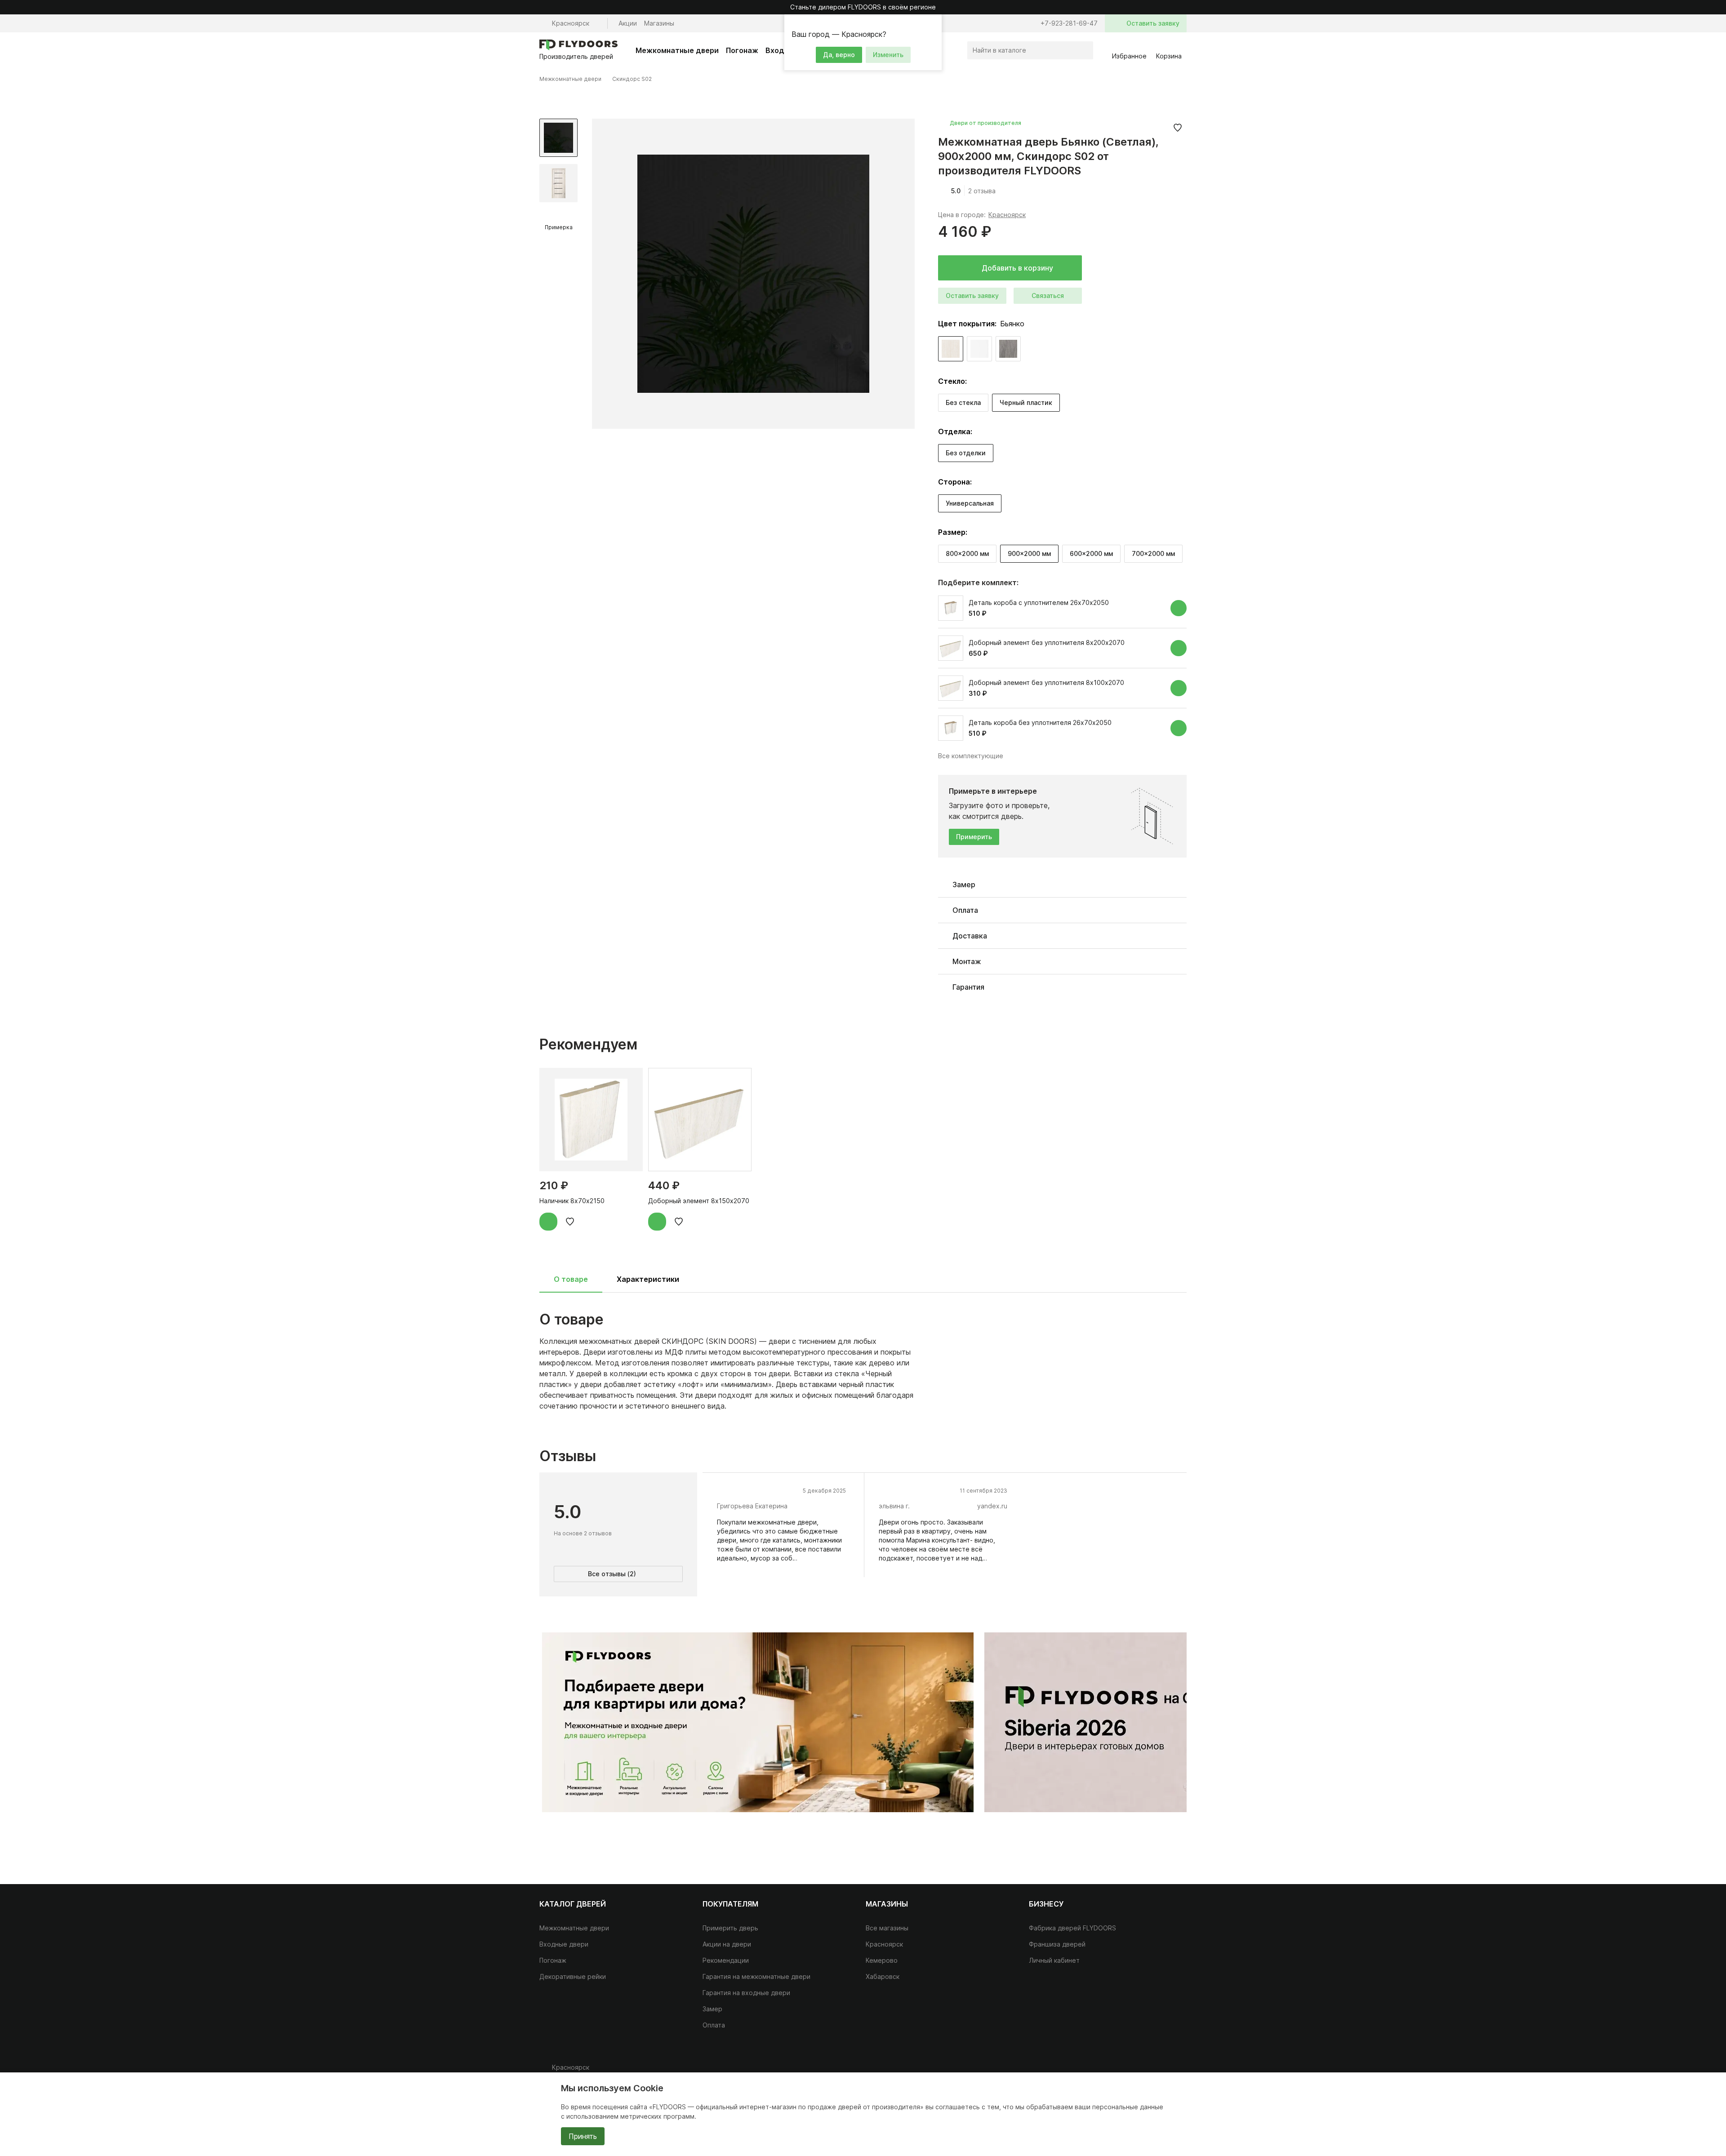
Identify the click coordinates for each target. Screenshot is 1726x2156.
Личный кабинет (1054, 1960)
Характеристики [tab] (648, 1279)
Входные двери (564, 1944)
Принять (583, 2136)
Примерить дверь (730, 1928)
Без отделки (966, 453)
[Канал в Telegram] (1160, 2071)
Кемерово (882, 1960)
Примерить (974, 837)
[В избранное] (1178, 128)
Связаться (1048, 296)
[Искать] (1084, 50)
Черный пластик (1026, 402)
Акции (628, 23)
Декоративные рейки (573, 1976)
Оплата (714, 2025)
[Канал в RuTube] (1124, 2071)
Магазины (659, 23)
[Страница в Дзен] (1178, 2071)
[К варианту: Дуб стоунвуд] (1008, 349)
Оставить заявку (972, 296)
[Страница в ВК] (1142, 2071)
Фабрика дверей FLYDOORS (1072, 1928)
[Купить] (1179, 608)
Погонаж (742, 50)
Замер (712, 2009)
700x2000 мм (1153, 553)
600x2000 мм (1091, 553)
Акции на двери (727, 1944)
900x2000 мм (1029, 553)
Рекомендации (726, 1960)
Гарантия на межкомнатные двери (756, 1976)
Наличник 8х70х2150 (572, 1201)
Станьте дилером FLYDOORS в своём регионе (863, 7)
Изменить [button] (888, 55)
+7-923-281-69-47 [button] (1069, 23)
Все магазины (887, 1928)
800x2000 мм (967, 553)
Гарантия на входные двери (746, 1993)
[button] (934, 22)
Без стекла (963, 402)
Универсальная (970, 503)
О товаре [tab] (571, 1279)
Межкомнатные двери (677, 50)
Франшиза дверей (1057, 1944)
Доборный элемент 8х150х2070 (699, 1201)
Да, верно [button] (839, 55)
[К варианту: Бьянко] (951, 349)
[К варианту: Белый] (979, 349)
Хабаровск (883, 1976)
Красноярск (1007, 215)
